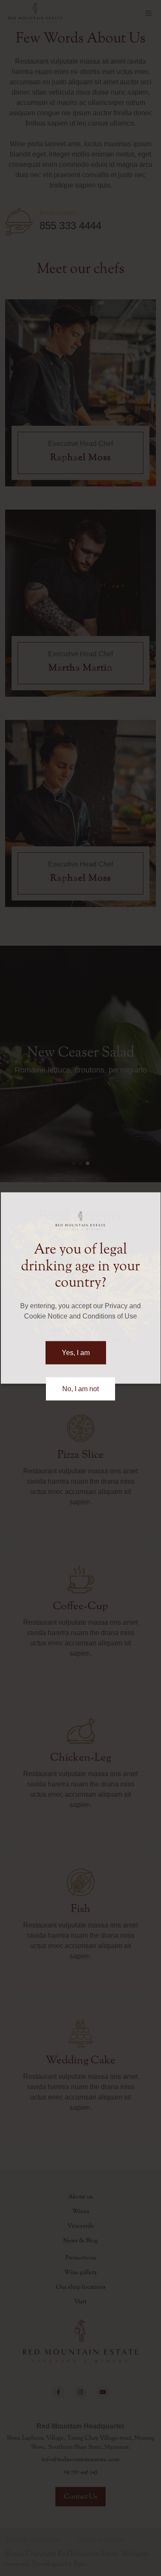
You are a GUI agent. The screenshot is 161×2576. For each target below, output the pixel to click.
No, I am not (80, 1388)
